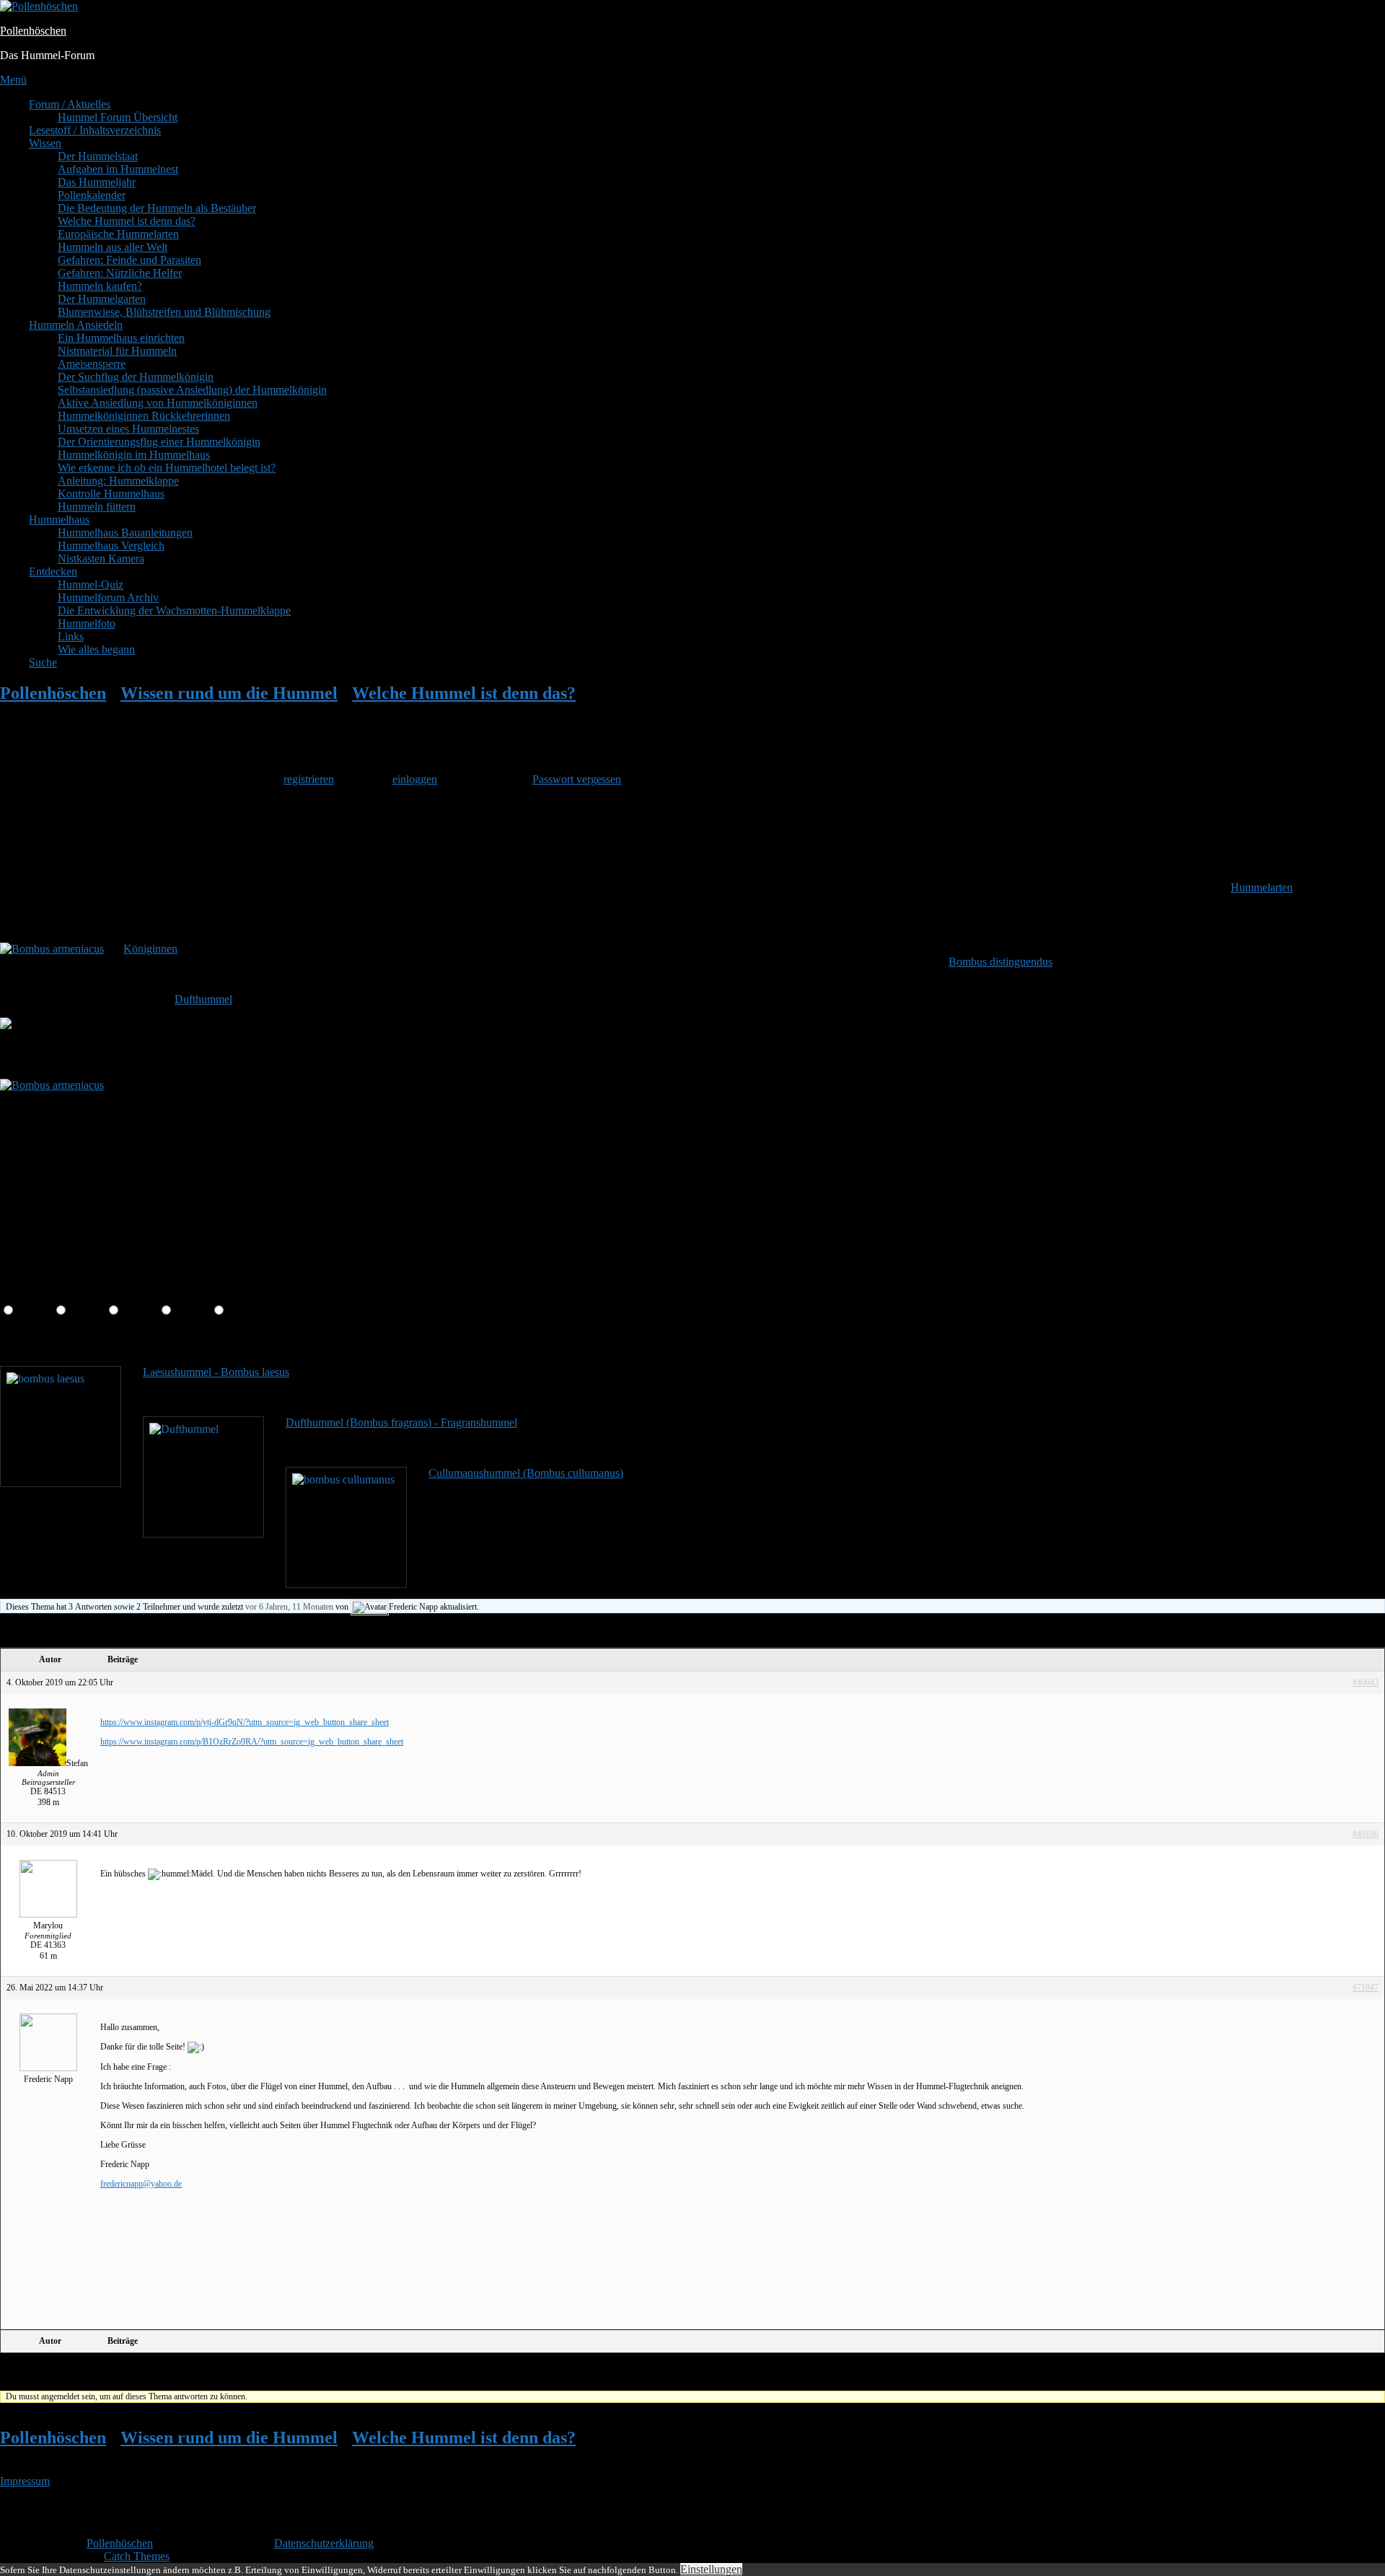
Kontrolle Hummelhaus (111, 494)
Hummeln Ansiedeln (76, 325)
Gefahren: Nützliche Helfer (120, 273)
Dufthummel (203, 999)
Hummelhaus (59, 520)
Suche (43, 662)
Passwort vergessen (577, 779)
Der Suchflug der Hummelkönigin (136, 377)
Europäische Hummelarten (118, 234)
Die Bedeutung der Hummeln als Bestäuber (157, 208)
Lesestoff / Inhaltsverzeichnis (95, 130)
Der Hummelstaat (98, 156)
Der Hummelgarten (102, 299)
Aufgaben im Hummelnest (118, 169)
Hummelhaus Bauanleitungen (125, 533)
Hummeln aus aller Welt (113, 247)
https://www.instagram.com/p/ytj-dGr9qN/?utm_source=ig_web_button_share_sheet (245, 1722)
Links (71, 636)
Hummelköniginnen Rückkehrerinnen (144, 416)
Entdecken (53, 572)
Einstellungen (711, 2569)
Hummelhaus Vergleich (111, 546)
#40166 (1366, 1834)
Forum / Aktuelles (70, 104)
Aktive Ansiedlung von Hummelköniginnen (158, 403)
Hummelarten (1262, 887)
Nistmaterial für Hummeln (117, 351)
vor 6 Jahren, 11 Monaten (289, 1607)
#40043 (1366, 1682)
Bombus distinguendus (1001, 962)
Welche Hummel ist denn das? (127, 221)
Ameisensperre (92, 364)
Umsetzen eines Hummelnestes (128, 429)
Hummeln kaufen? (100, 286)
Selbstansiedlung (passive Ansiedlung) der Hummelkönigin (192, 390)
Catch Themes (137, 2556)
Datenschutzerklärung (324, 2543)
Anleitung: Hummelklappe (118, 481)
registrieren (309, 779)
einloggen (415, 779)
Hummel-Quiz (91, 585)
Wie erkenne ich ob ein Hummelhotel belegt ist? (167, 468)
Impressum (25, 2481)
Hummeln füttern (97, 507)
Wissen (45, 143)
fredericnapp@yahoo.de (141, 2184)
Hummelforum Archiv (108, 597)
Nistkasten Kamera (101, 559)
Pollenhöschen (33, 31)
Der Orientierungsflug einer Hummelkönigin (159, 442)
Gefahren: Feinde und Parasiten (129, 260)
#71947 (1366, 1988)
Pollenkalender (92, 195)
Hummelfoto (87, 623)
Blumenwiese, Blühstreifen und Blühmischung (164, 312)
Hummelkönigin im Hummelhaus (134, 455)
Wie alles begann (96, 649)
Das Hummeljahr (97, 182)
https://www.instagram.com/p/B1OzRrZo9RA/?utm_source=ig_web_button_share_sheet (252, 1742)
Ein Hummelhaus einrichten (121, 338)
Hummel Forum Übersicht (118, 117)
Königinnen (150, 949)
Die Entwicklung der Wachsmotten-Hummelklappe (174, 610)
